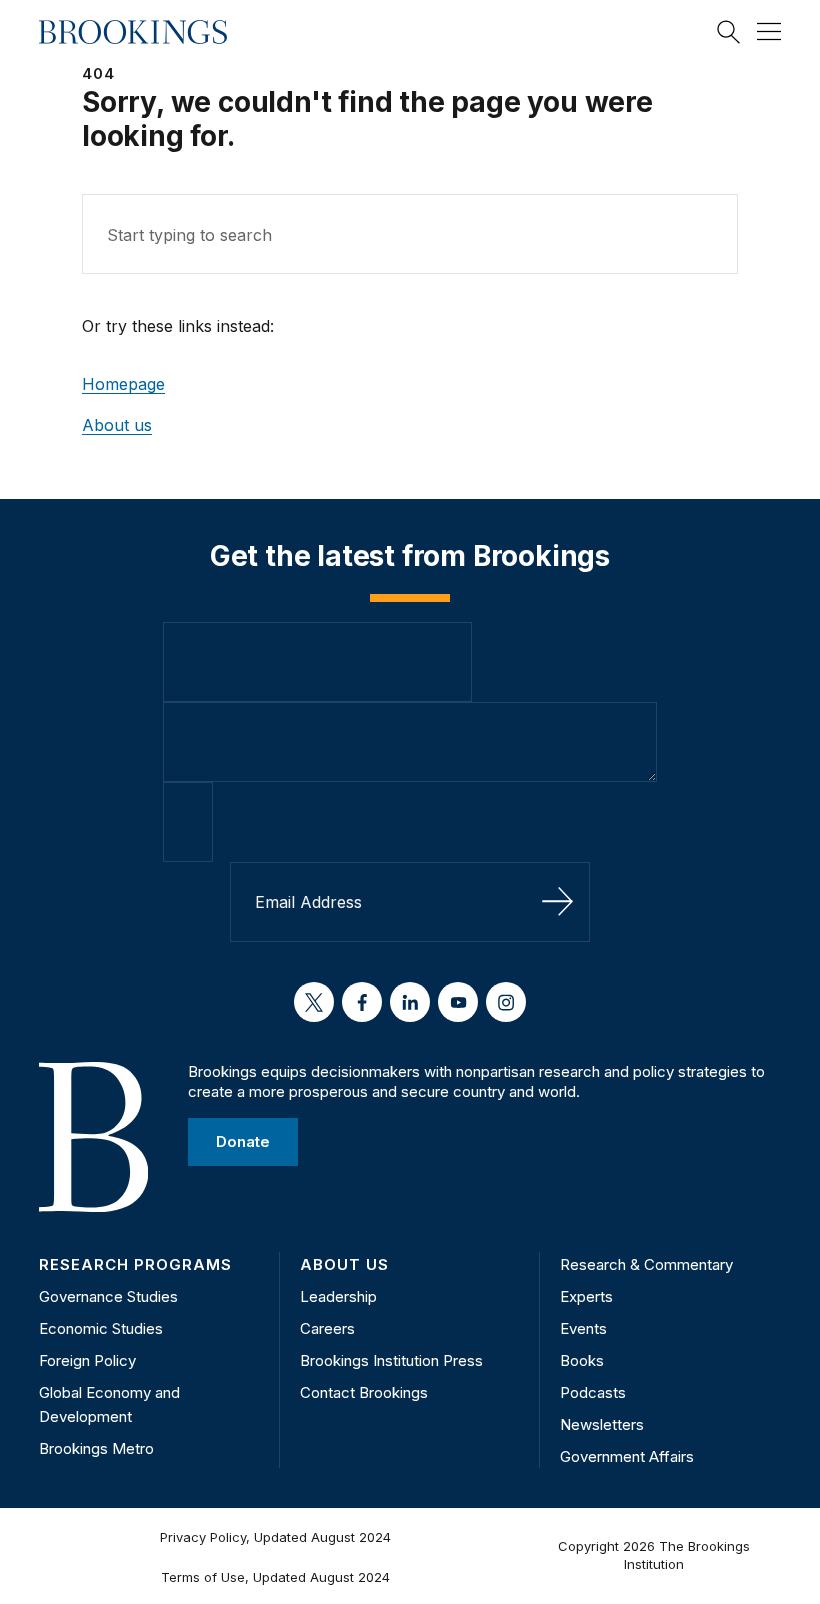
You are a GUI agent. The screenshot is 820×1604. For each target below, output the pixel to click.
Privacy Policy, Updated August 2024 (275, 1537)
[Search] (729, 32)
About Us (344, 1264)
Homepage (123, 384)
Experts (586, 1296)
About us (117, 425)
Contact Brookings (364, 1392)
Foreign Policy (87, 1360)
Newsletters (602, 1424)
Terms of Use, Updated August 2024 (275, 1577)
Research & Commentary (646, 1264)
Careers (327, 1328)
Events (583, 1328)
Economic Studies (101, 1328)
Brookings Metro (96, 1448)
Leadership (338, 1296)
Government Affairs (627, 1456)
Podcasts (593, 1392)
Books (582, 1360)
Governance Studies (108, 1296)
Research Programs (135, 1264)
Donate (243, 1141)
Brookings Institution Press (391, 1360)
